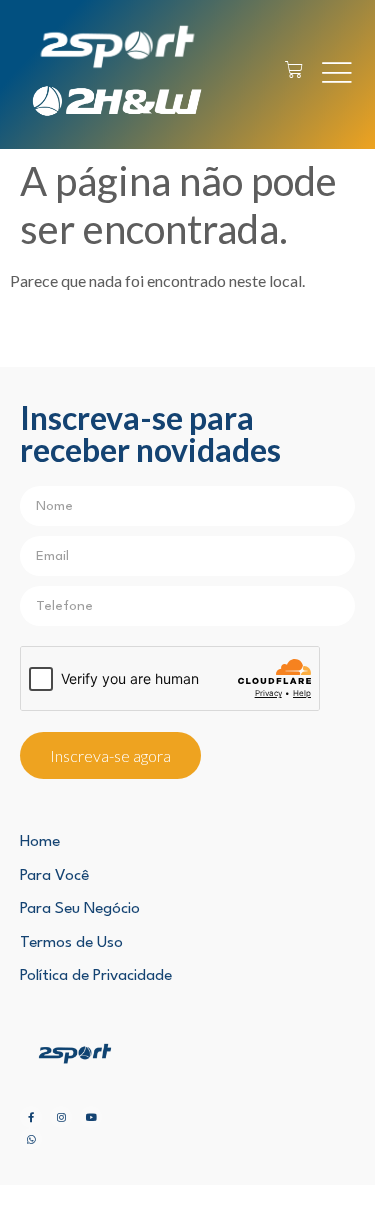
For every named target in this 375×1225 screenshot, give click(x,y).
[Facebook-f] (31, 1117)
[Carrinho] (294, 70)
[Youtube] (91, 1117)
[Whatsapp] (31, 1139)
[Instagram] (61, 1117)
